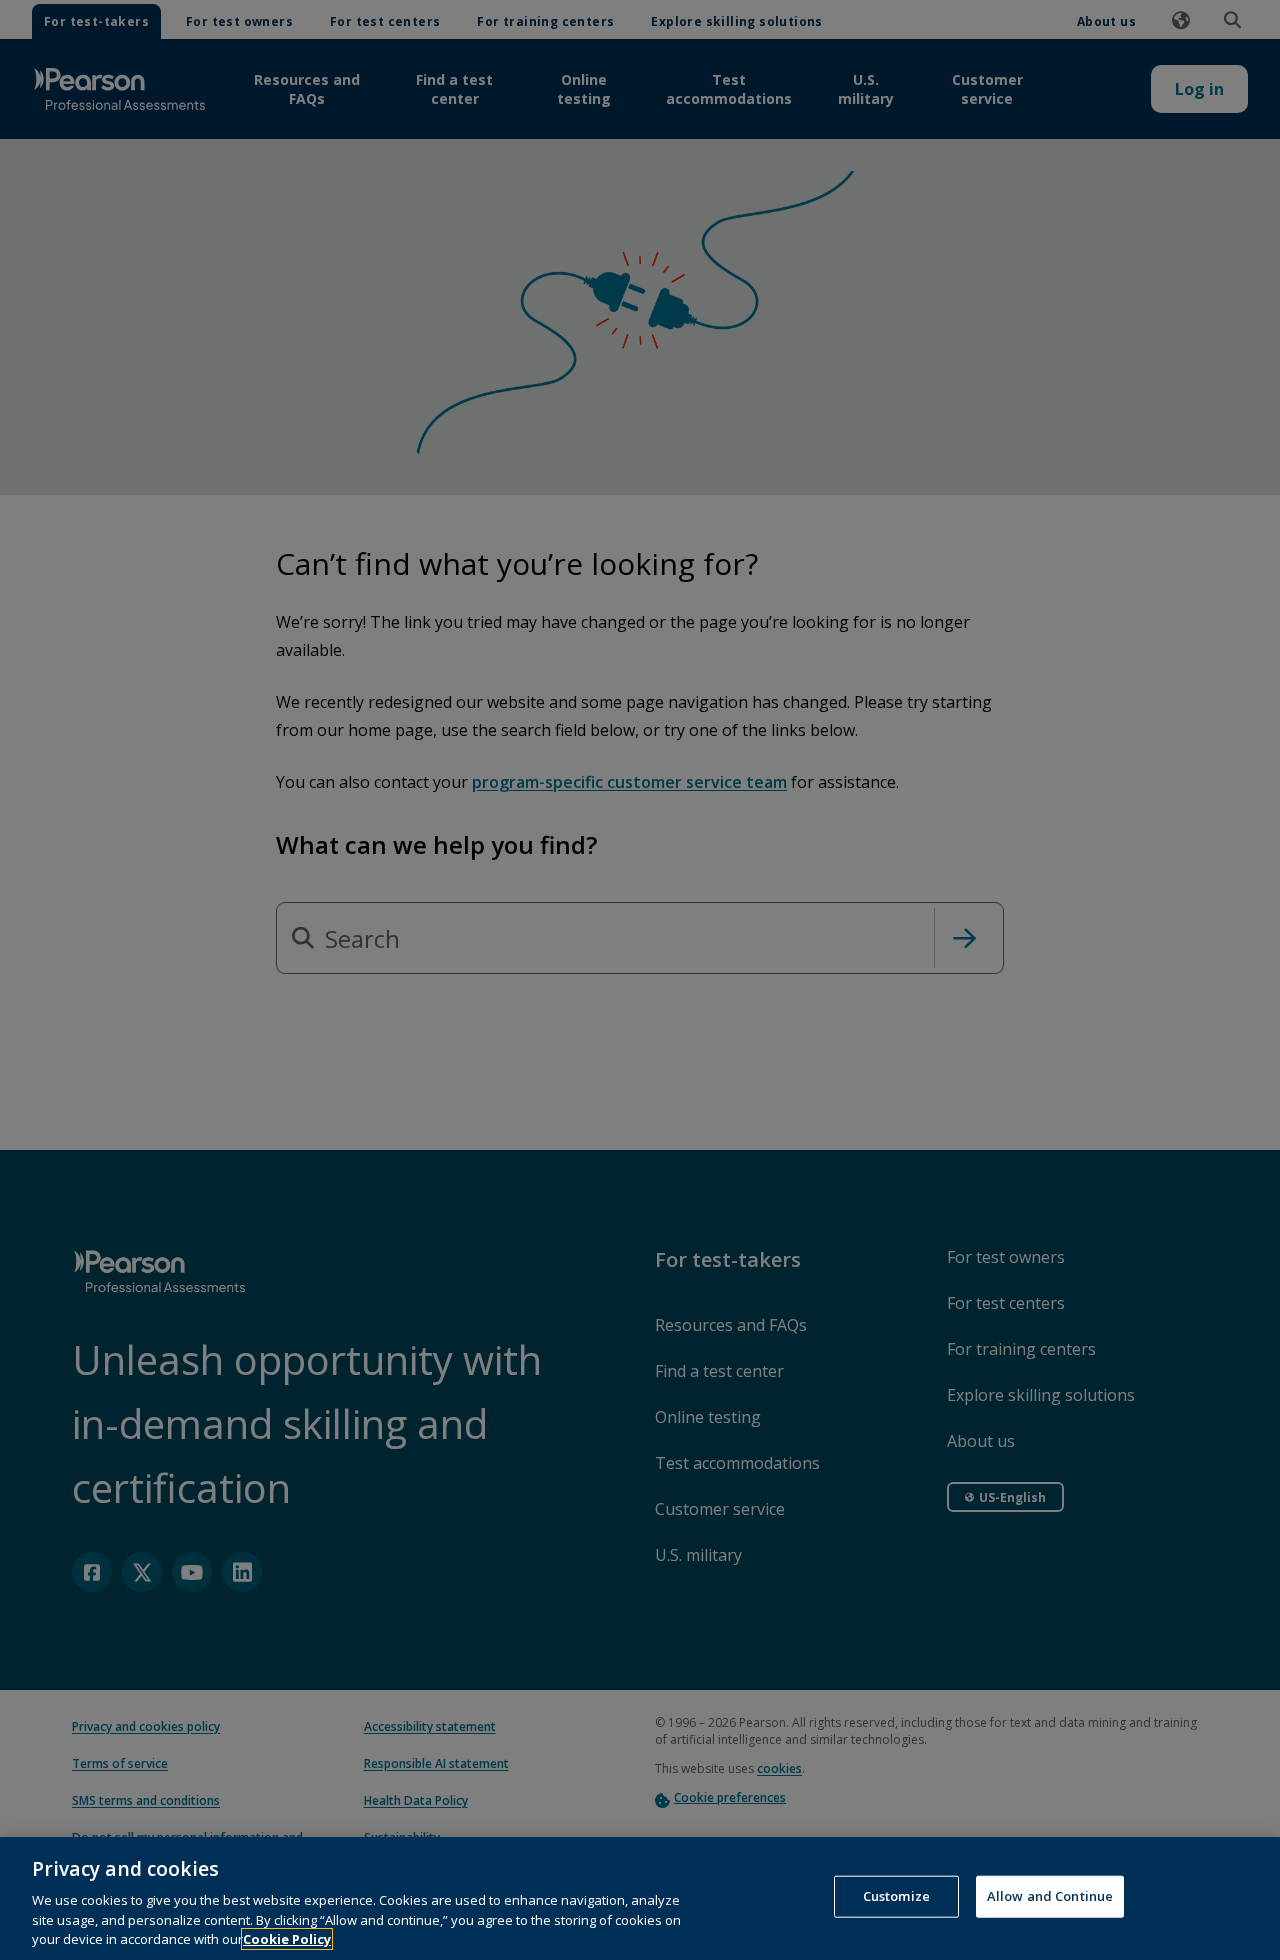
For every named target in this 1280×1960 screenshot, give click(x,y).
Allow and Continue (1050, 1896)
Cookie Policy (287, 1939)
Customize (896, 1896)
